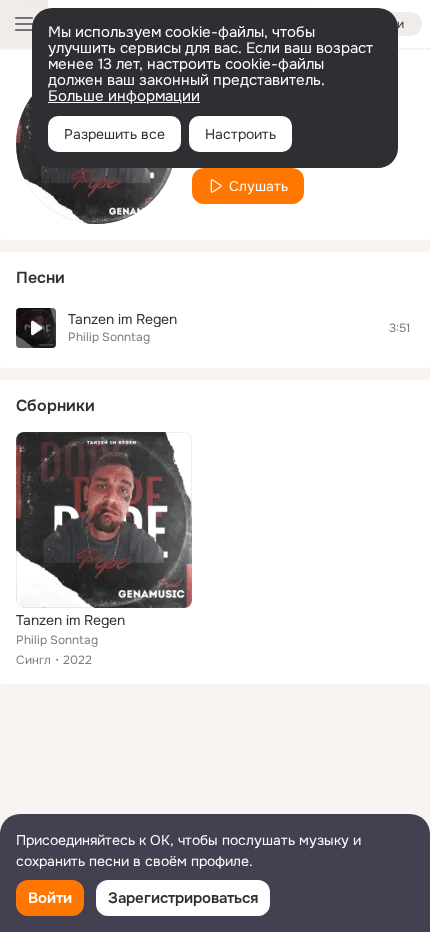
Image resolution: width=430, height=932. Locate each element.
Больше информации (124, 96)
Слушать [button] (258, 186)
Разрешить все (114, 134)
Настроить (240, 134)
